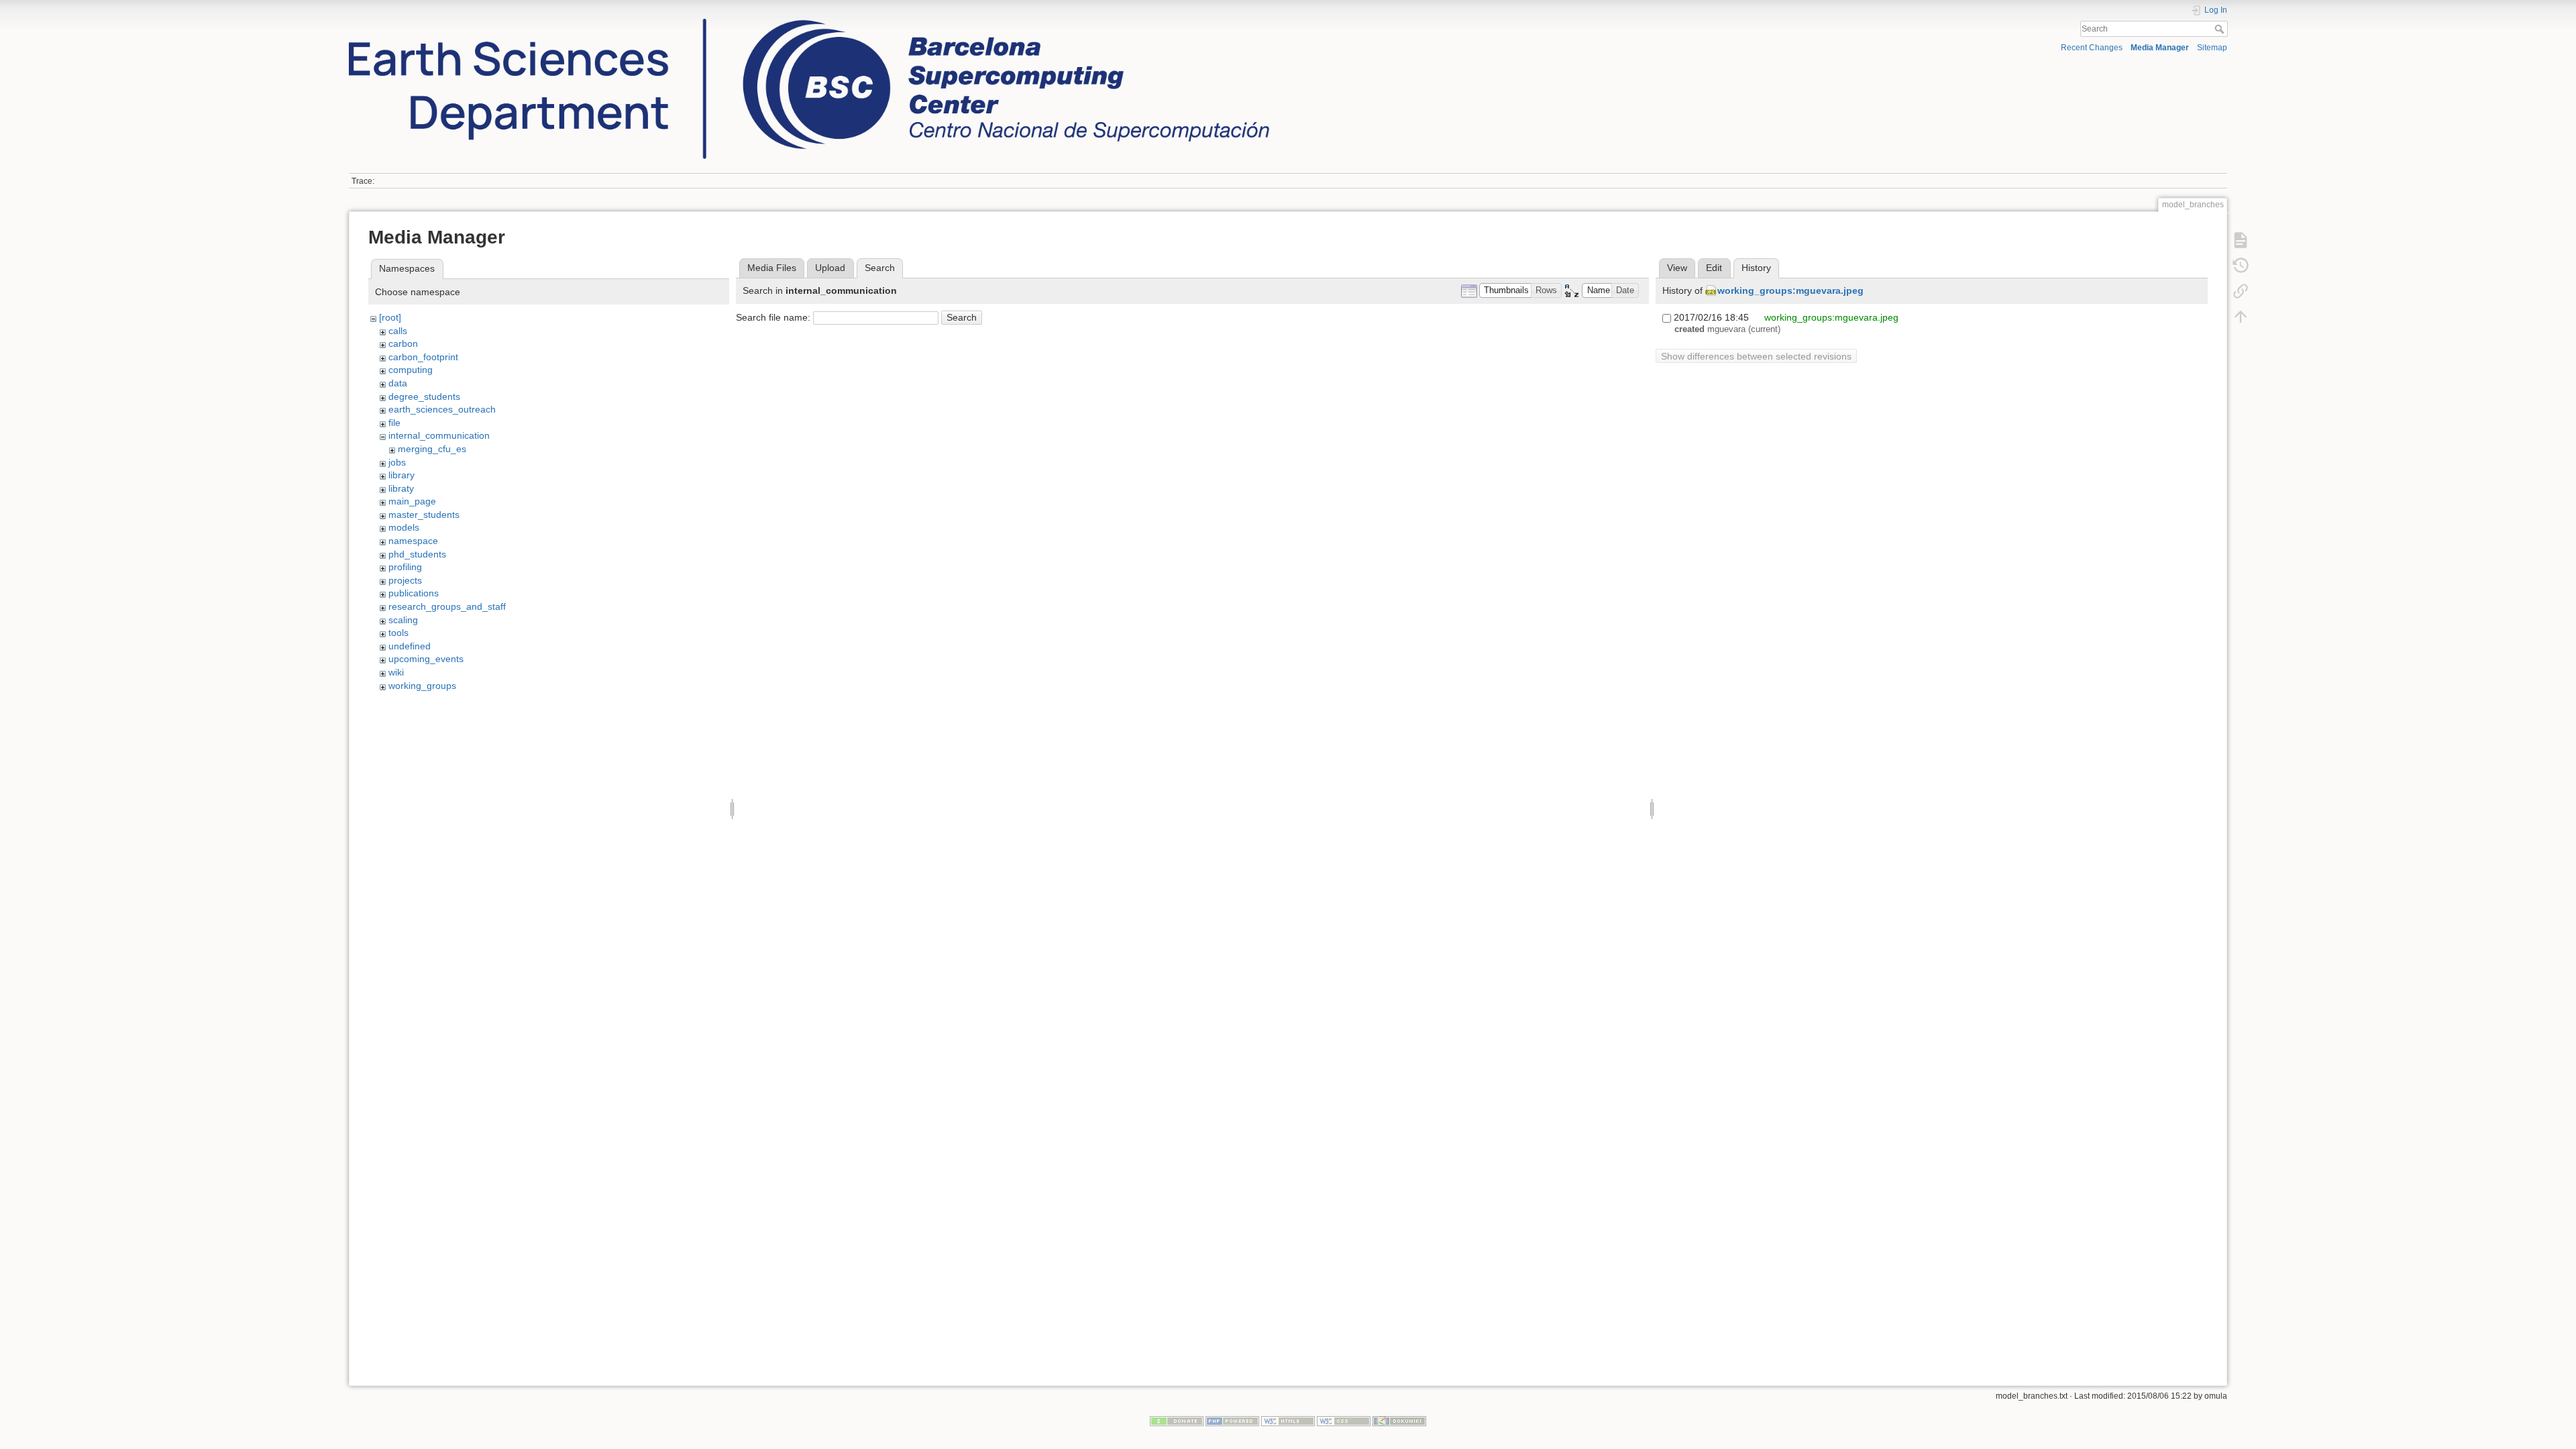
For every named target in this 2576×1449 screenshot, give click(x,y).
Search (2221, 29)
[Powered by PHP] (1232, 1420)
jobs (397, 462)
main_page (412, 501)
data (398, 383)
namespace (413, 541)
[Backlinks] (2241, 290)
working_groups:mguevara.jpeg (1790, 290)
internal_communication (439, 435)
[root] (390, 317)
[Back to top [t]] (2241, 316)
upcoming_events (426, 659)
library (401, 475)
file (394, 423)
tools (398, 633)
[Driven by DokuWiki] (1399, 1420)
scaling (403, 620)
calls (398, 331)
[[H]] (809, 22)
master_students (424, 515)
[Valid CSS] (1344, 1420)
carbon (403, 343)
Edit (1714, 268)
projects (405, 580)
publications (414, 593)
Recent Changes (2092, 48)
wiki (396, 672)
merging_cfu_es (432, 449)
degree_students (424, 396)
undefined (410, 646)
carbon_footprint (423, 357)
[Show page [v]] (2241, 239)
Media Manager (2160, 48)
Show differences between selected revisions (1756, 356)
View (1677, 268)
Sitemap (2212, 48)
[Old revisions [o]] (2241, 265)
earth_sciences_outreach (442, 409)
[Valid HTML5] (1288, 1420)
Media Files (772, 268)
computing (411, 370)
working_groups (422, 686)
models (404, 527)
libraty (401, 488)
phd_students (417, 554)
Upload (830, 268)
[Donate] (1177, 1420)
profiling (405, 567)
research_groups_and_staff (447, 606)
